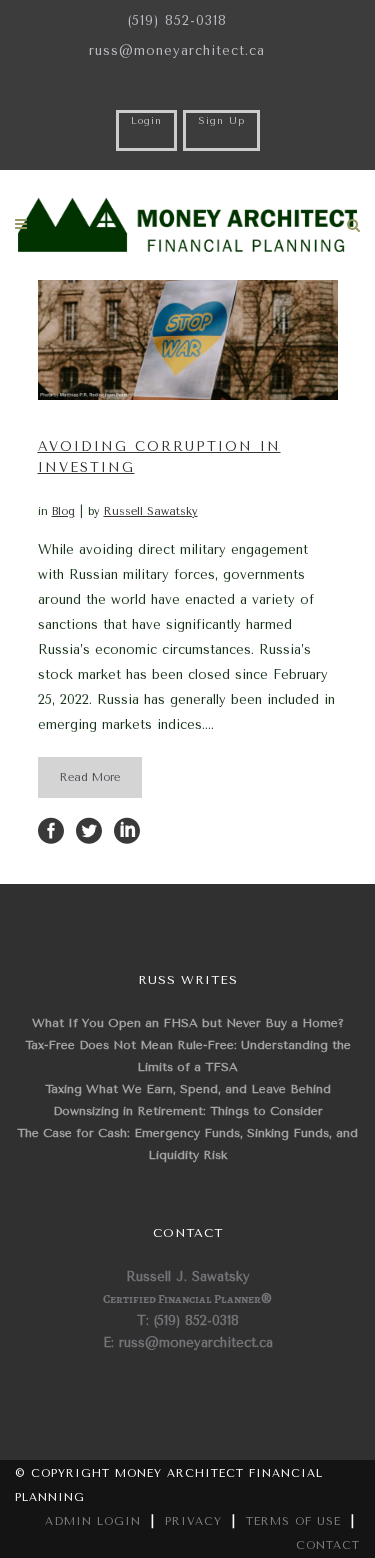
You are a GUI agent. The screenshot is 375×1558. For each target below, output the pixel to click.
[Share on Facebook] (51, 829)
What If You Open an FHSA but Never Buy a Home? (188, 1023)
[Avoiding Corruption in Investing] (188, 340)
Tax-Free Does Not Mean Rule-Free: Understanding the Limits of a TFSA (188, 1056)
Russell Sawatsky (151, 511)
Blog (63, 511)
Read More (90, 777)
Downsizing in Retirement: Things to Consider (188, 1111)
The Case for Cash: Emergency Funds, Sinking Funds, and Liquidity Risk (187, 1144)
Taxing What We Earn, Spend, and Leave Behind (188, 1089)
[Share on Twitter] (89, 829)
